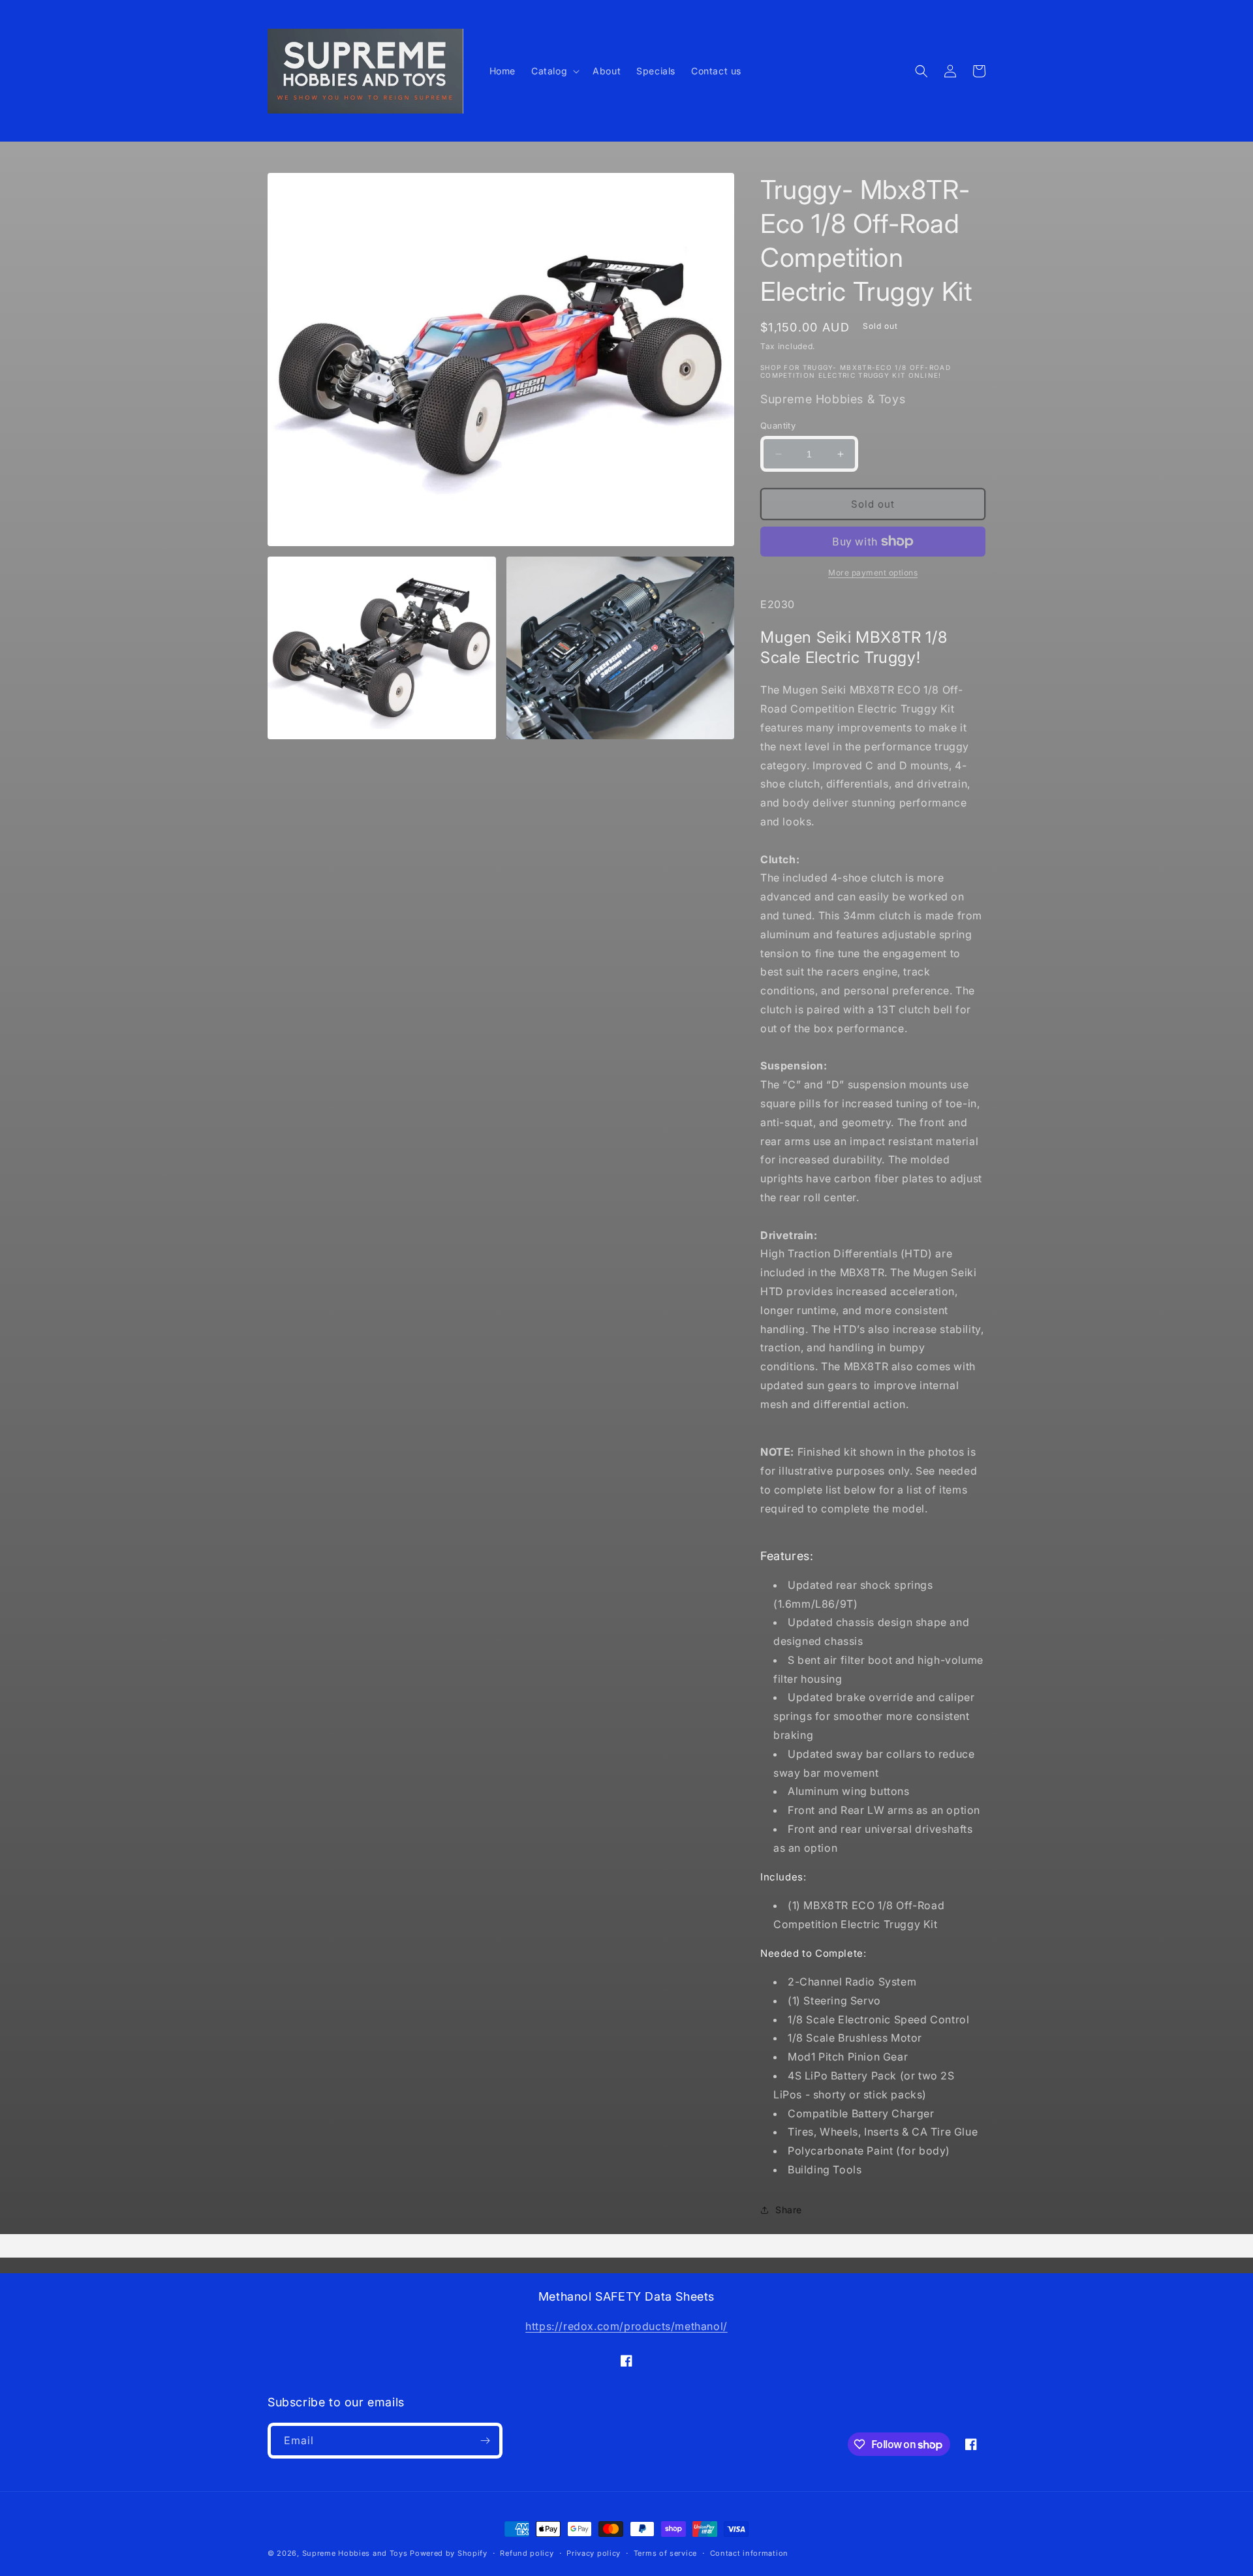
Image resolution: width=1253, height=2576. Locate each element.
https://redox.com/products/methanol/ (626, 2326)
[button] (554, 71)
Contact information (749, 2553)
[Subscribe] (485, 2441)
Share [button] (789, 2210)
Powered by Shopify (449, 2553)
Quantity (778, 425)
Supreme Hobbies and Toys (355, 2553)
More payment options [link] (873, 573)
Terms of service (665, 2553)
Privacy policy (594, 2553)
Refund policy (527, 2553)
